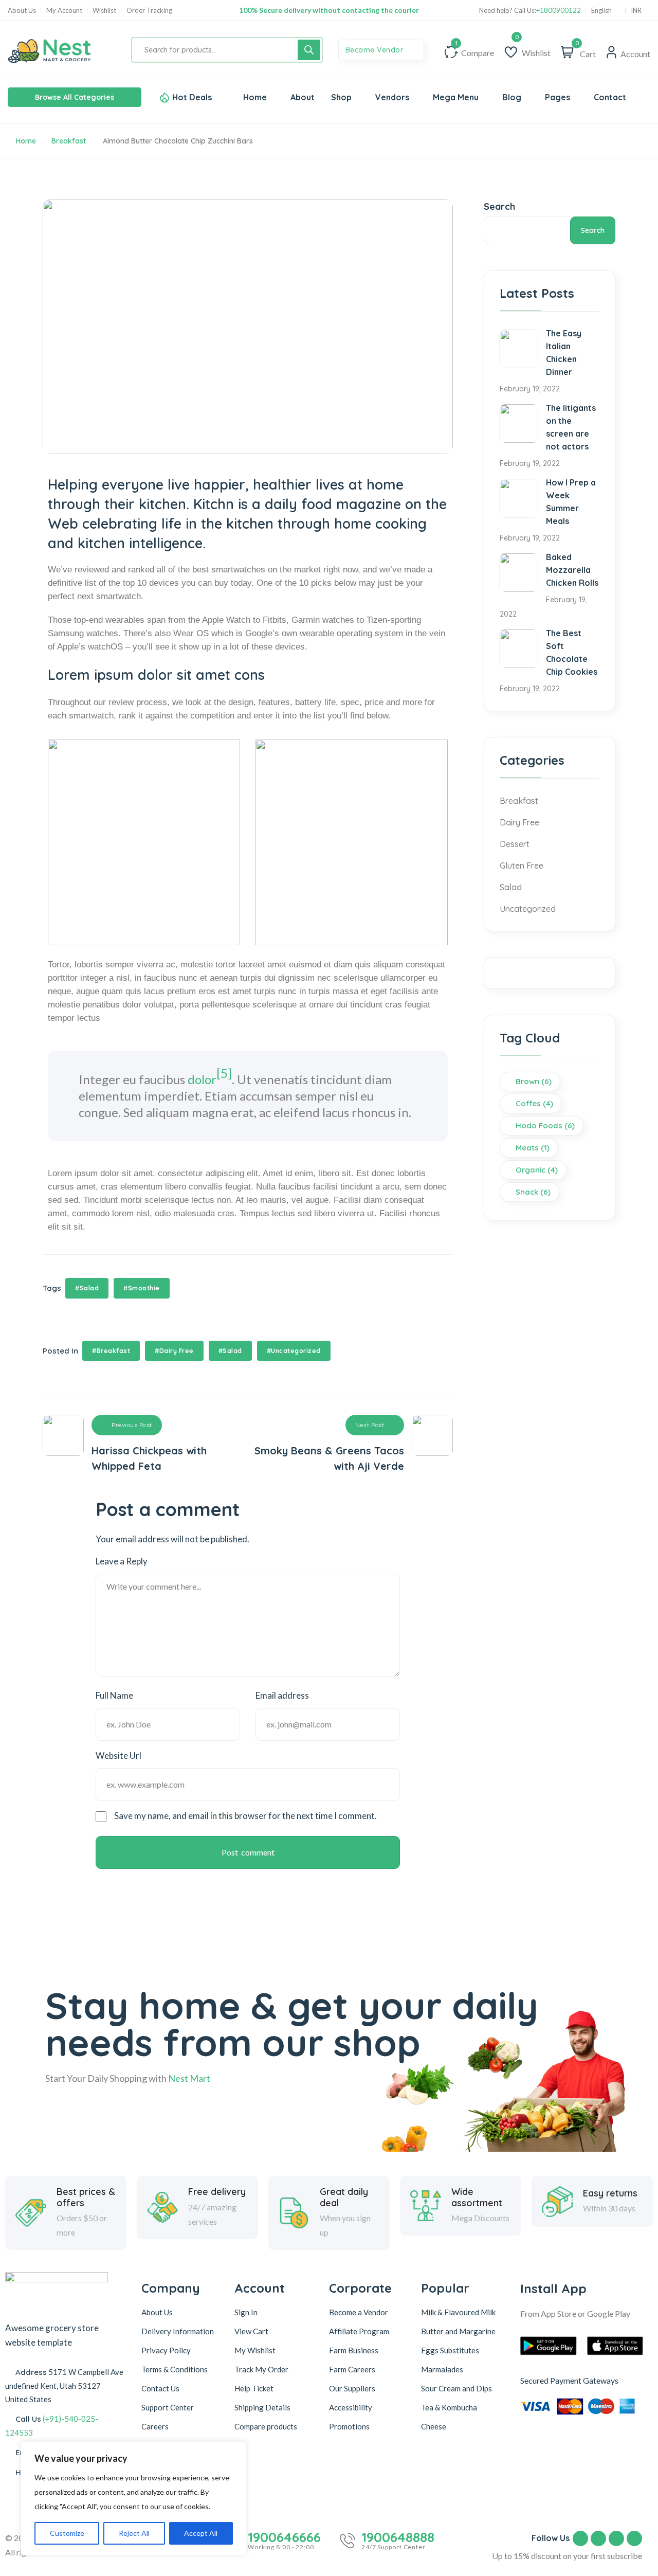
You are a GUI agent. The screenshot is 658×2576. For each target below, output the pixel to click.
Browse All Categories (75, 97)
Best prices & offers (86, 2197)
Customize (67, 2533)
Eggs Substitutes (450, 2350)
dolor (202, 1079)
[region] (134, 2498)
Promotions (349, 2426)
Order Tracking (149, 11)
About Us (22, 11)
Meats (533, 1148)
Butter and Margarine (458, 2331)
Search (499, 206)
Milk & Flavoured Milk (458, 2312)
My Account (64, 11)
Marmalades (442, 2369)
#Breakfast (111, 1351)
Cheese (434, 2426)
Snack (533, 1192)
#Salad (87, 1288)
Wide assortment (477, 2197)
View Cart (251, 2331)
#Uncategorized (294, 1351)
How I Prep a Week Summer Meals (571, 502)
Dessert (515, 844)
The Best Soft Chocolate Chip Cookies (572, 652)
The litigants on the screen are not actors (571, 427)
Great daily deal (344, 2197)
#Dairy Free (174, 1351)
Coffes (534, 1103)
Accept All (201, 2533)
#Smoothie (142, 1288)
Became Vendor (376, 50)
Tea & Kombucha (449, 2407)
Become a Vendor (359, 2312)
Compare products (266, 2426)
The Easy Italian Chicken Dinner (564, 353)
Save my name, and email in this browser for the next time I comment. (245, 1816)
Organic (537, 1170)
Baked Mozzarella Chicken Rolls (572, 570)
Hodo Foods (545, 1125)
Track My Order (261, 2369)
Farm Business (354, 2350)
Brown (534, 1081)
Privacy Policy (166, 2350)
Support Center (168, 2407)
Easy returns (610, 2193)
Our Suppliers (352, 2388)
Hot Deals (192, 97)
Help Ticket (254, 2388)
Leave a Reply (122, 1561)
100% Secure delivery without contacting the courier (329, 10)
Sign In (246, 2312)
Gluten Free (522, 866)
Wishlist (104, 11)
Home (26, 141)
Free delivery (217, 2192)
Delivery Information (178, 2331)
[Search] (309, 50)
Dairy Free (519, 822)
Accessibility (351, 2407)
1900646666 (284, 2537)
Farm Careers (352, 2369)
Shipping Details (262, 2407)
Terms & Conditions (175, 2369)
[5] (224, 1073)
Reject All (134, 2533)
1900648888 (398, 2537)
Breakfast (69, 141)
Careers (155, 2426)
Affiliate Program (359, 2331)
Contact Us (160, 2388)
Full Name (114, 1695)
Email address (282, 1695)
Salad (511, 887)
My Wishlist (255, 2350)
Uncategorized (528, 909)
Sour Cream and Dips (456, 2388)
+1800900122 (559, 11)
